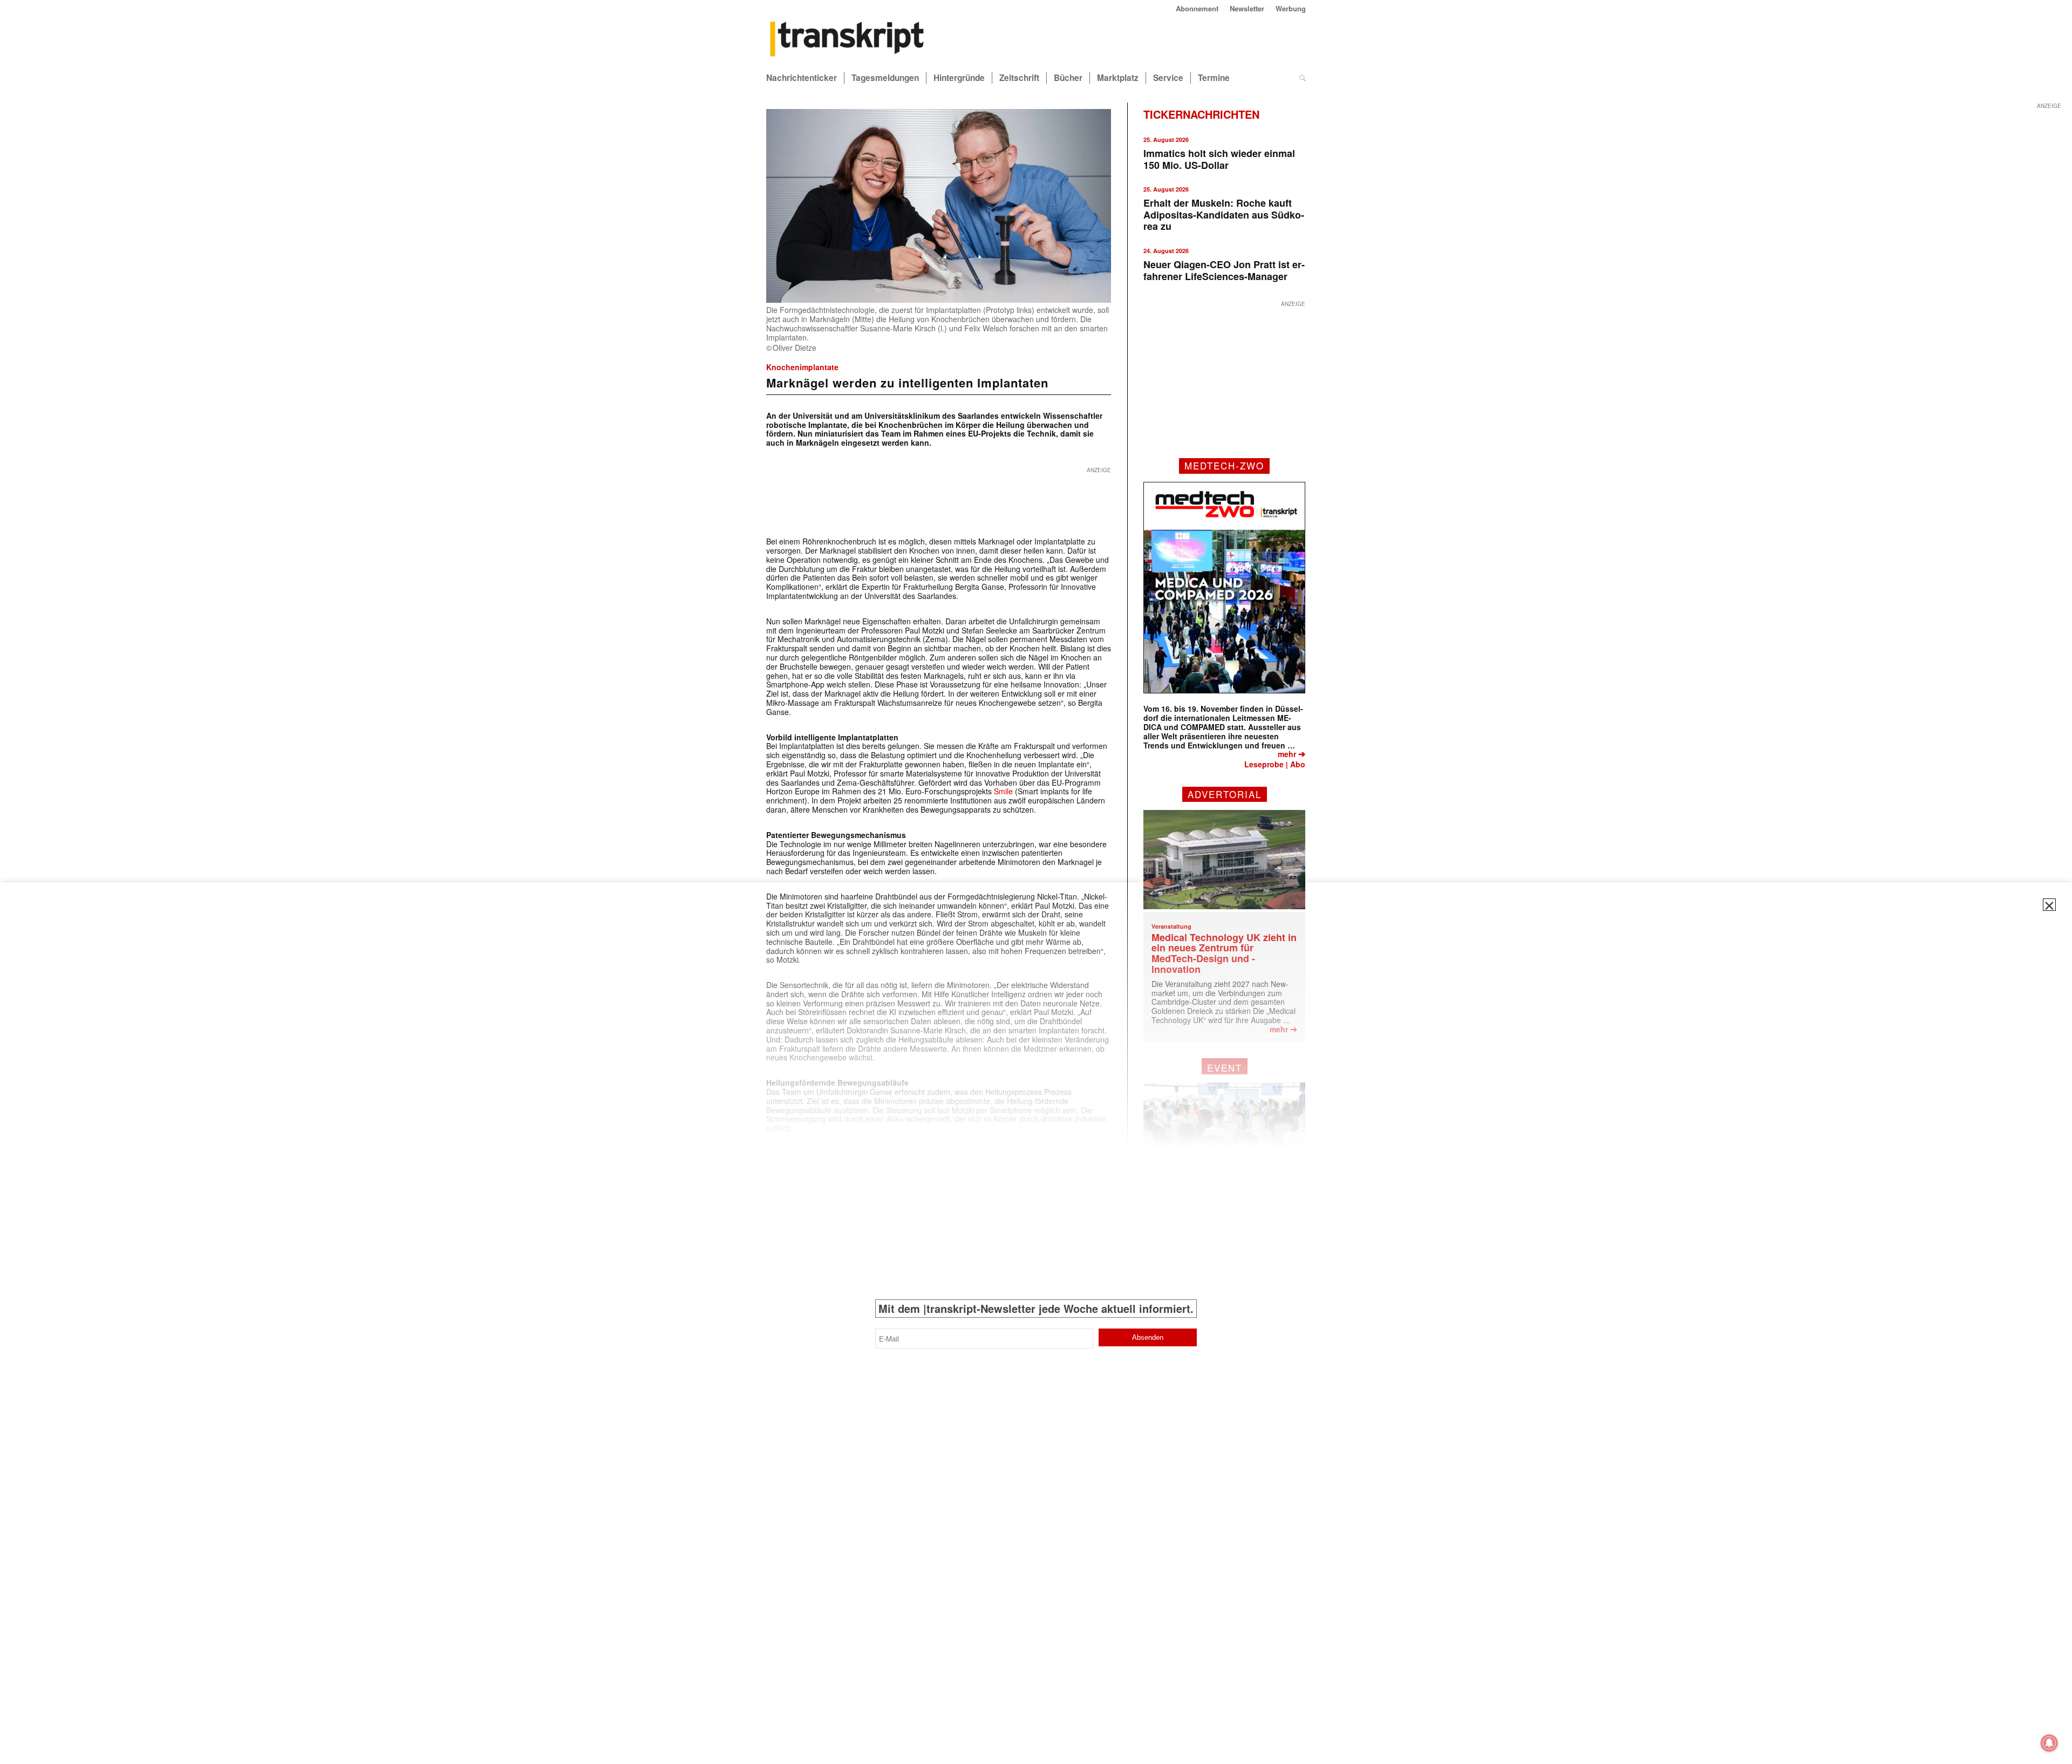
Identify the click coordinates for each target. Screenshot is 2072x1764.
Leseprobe (1264, 764)
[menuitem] (1197, 8)
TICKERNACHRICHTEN (1201, 114)
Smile (1003, 791)
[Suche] (1303, 78)
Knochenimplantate (802, 367)
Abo (1298, 764)
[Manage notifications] (2049, 1743)
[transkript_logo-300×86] (847, 40)
